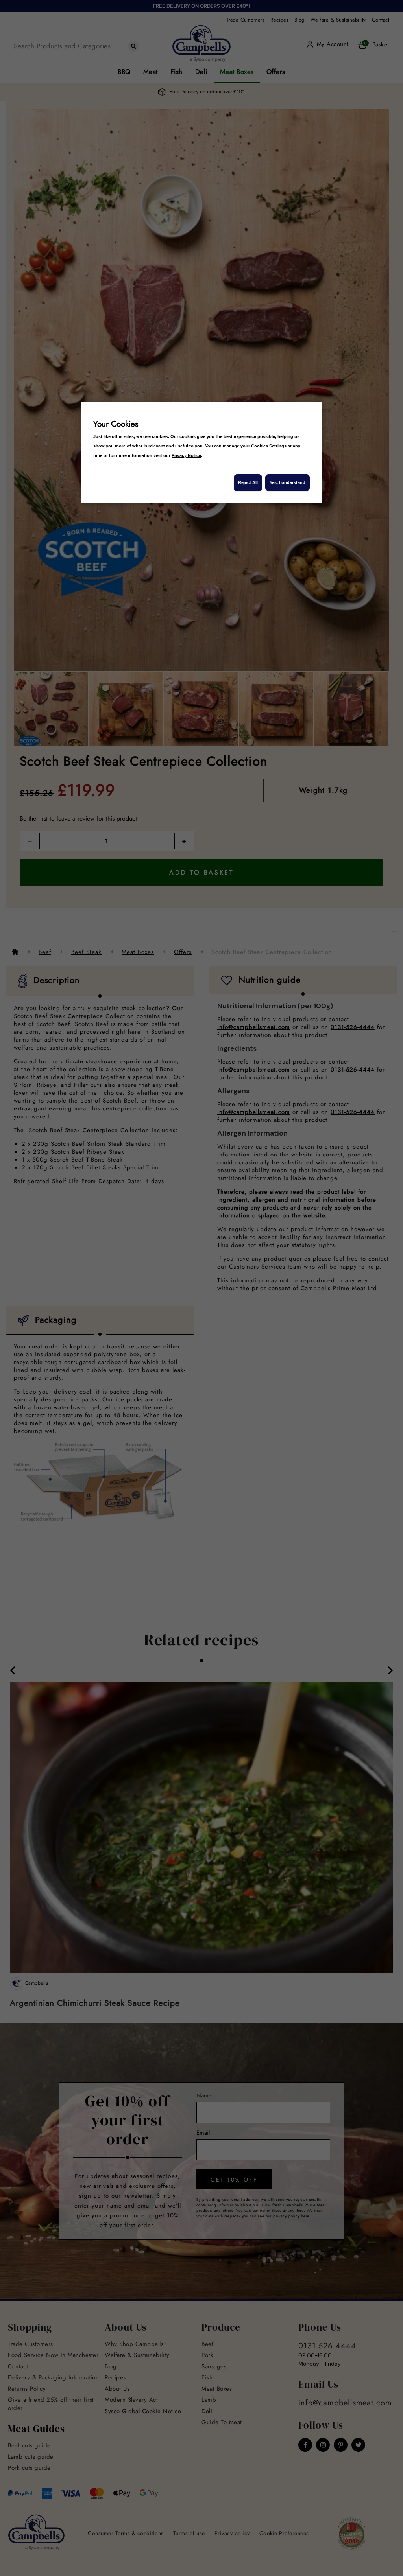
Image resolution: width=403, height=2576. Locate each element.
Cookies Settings (269, 446)
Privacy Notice (186, 455)
